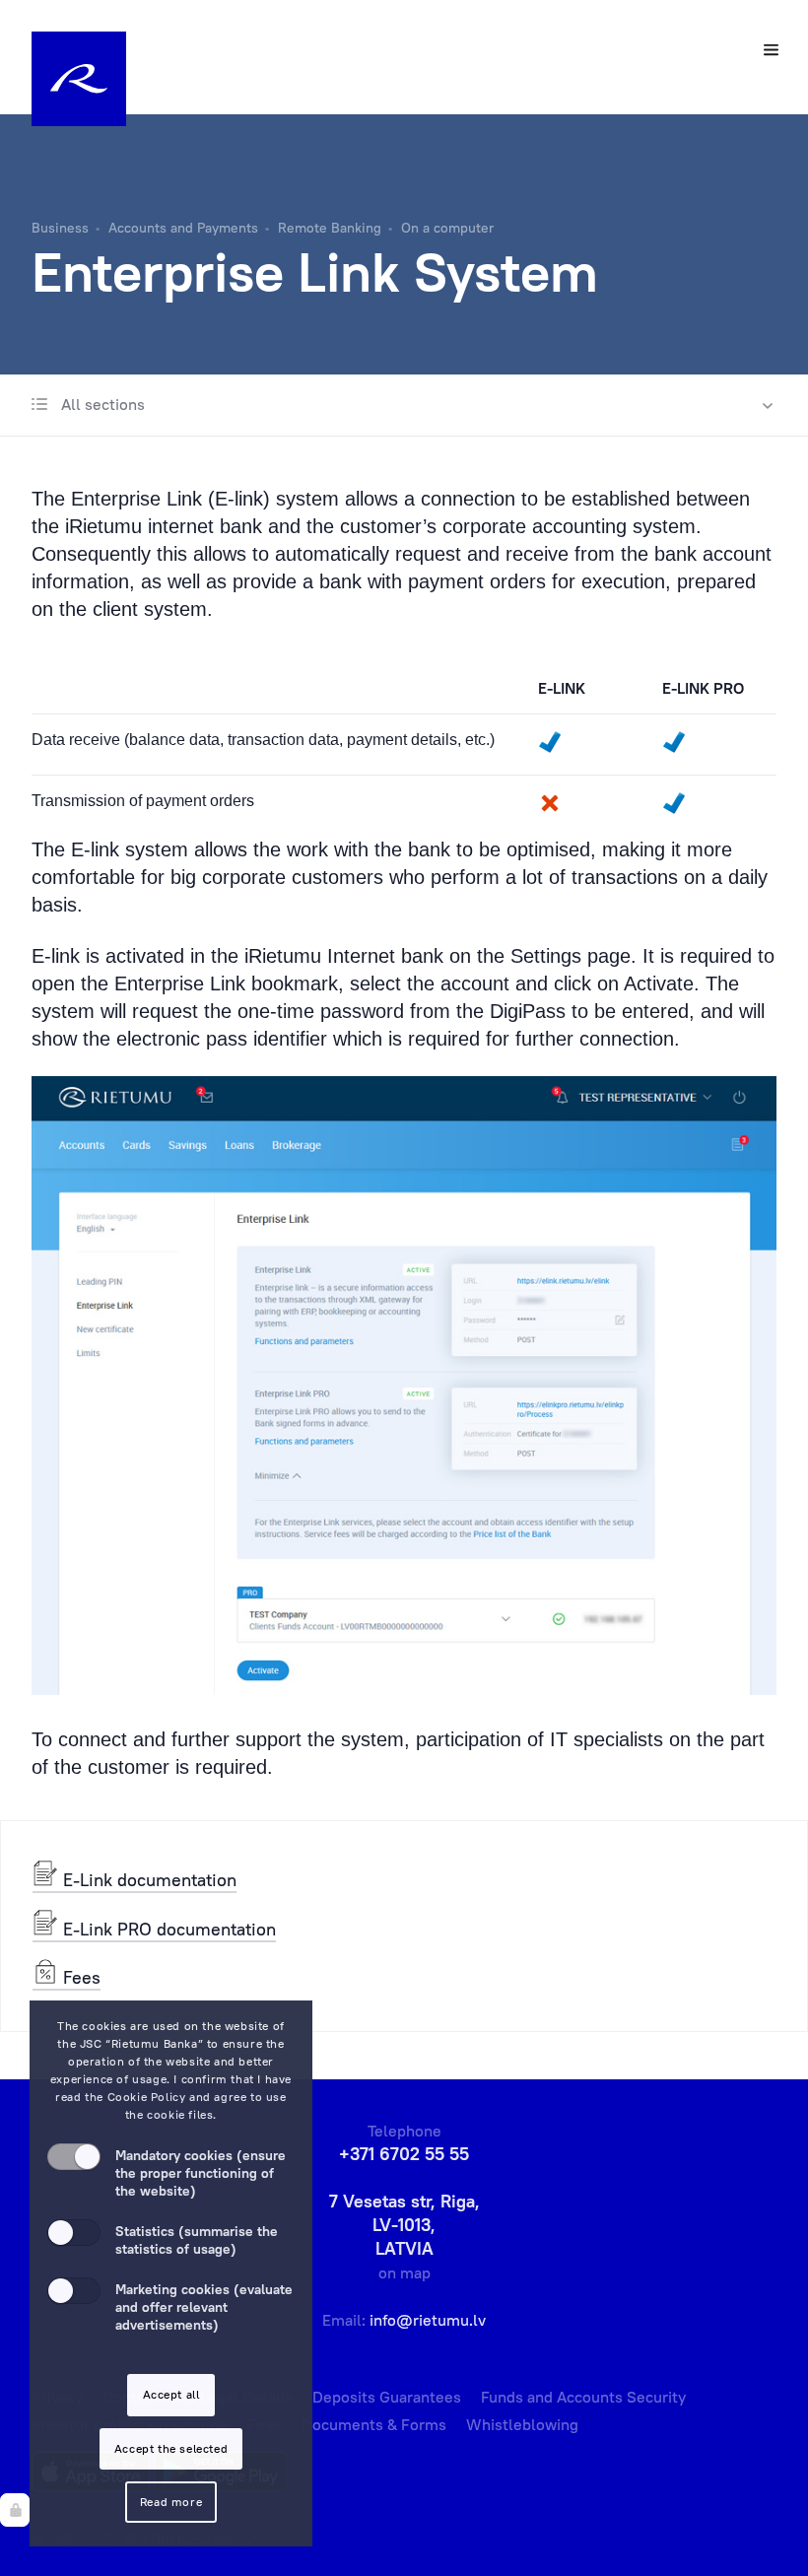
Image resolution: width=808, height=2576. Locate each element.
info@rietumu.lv (428, 2320)
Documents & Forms (374, 2424)
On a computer (447, 228)
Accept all (171, 2394)
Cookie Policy (147, 2097)
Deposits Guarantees (387, 2397)
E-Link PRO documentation (167, 1929)
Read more (171, 2502)
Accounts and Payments (183, 228)
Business (60, 228)
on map (404, 2272)
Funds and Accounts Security (583, 2397)
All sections (101, 404)
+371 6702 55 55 (404, 2154)
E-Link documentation (147, 1880)
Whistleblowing (522, 2424)
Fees (79, 1977)
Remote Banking (330, 228)
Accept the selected (171, 2448)
